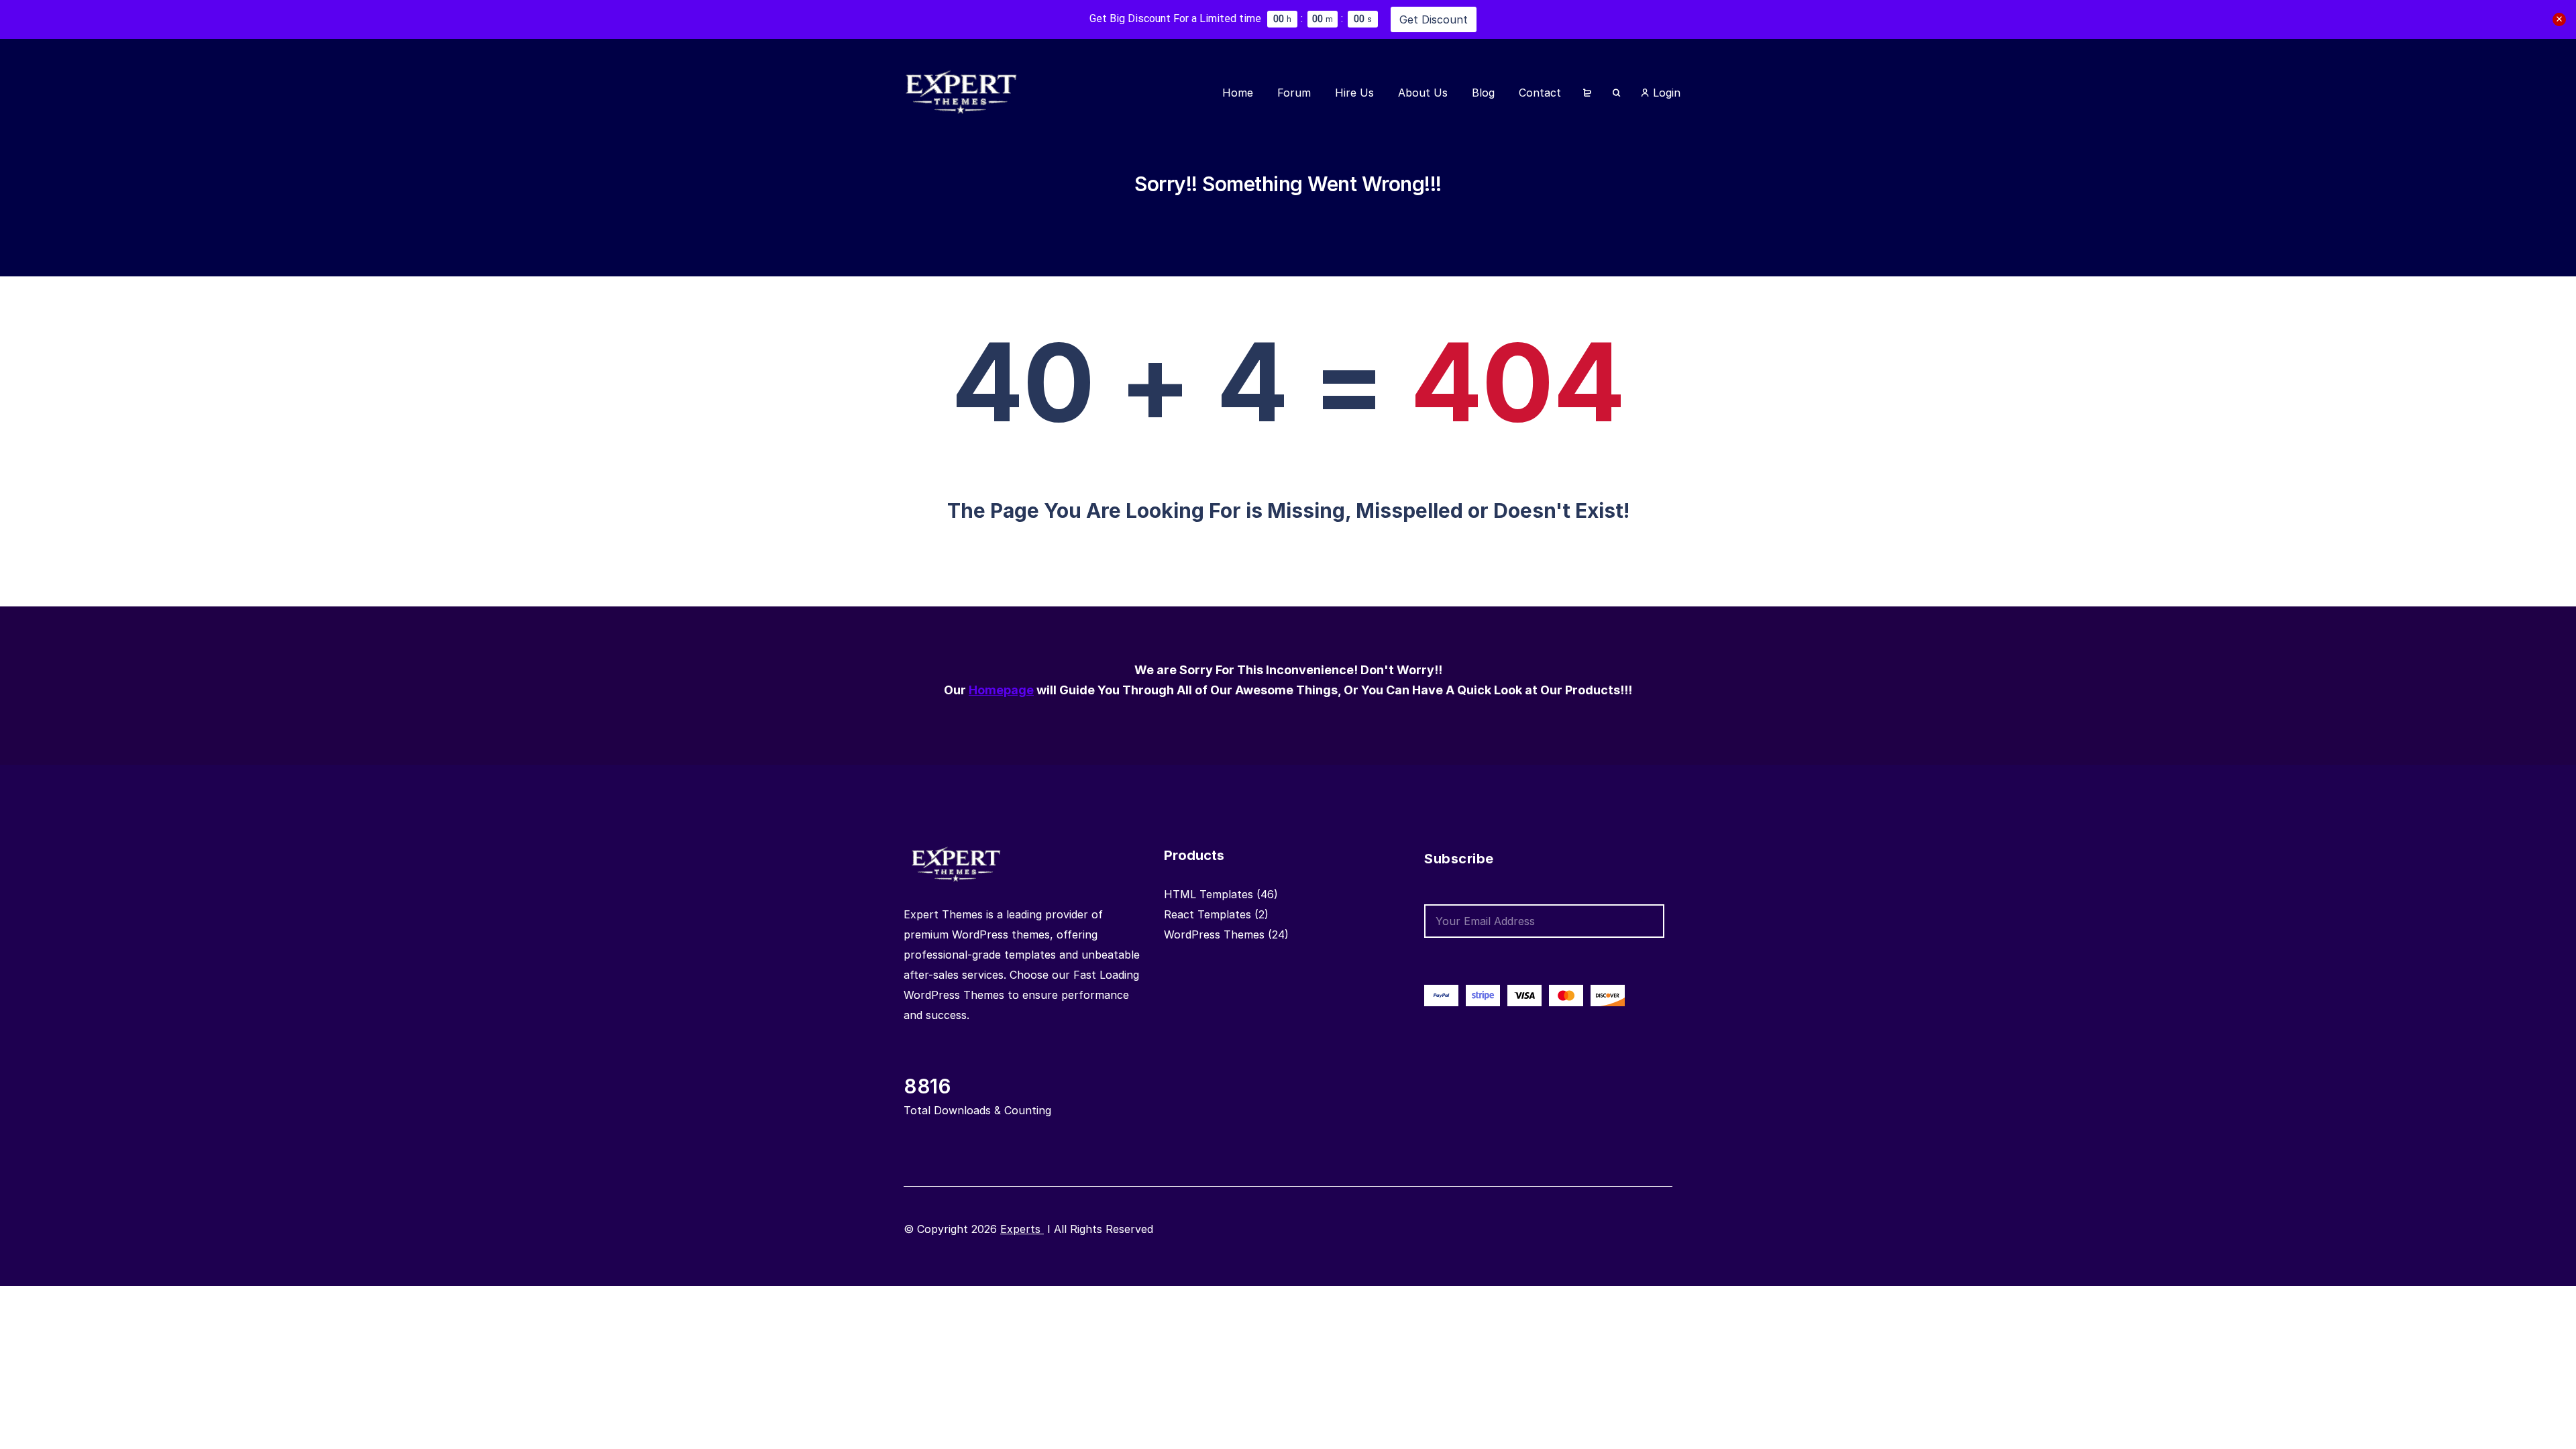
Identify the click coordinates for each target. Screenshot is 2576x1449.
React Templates (1207, 914)
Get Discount (1434, 19)
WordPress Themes (1214, 934)
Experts (1022, 1229)
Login (1665, 93)
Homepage (1001, 690)
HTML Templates (1209, 894)
